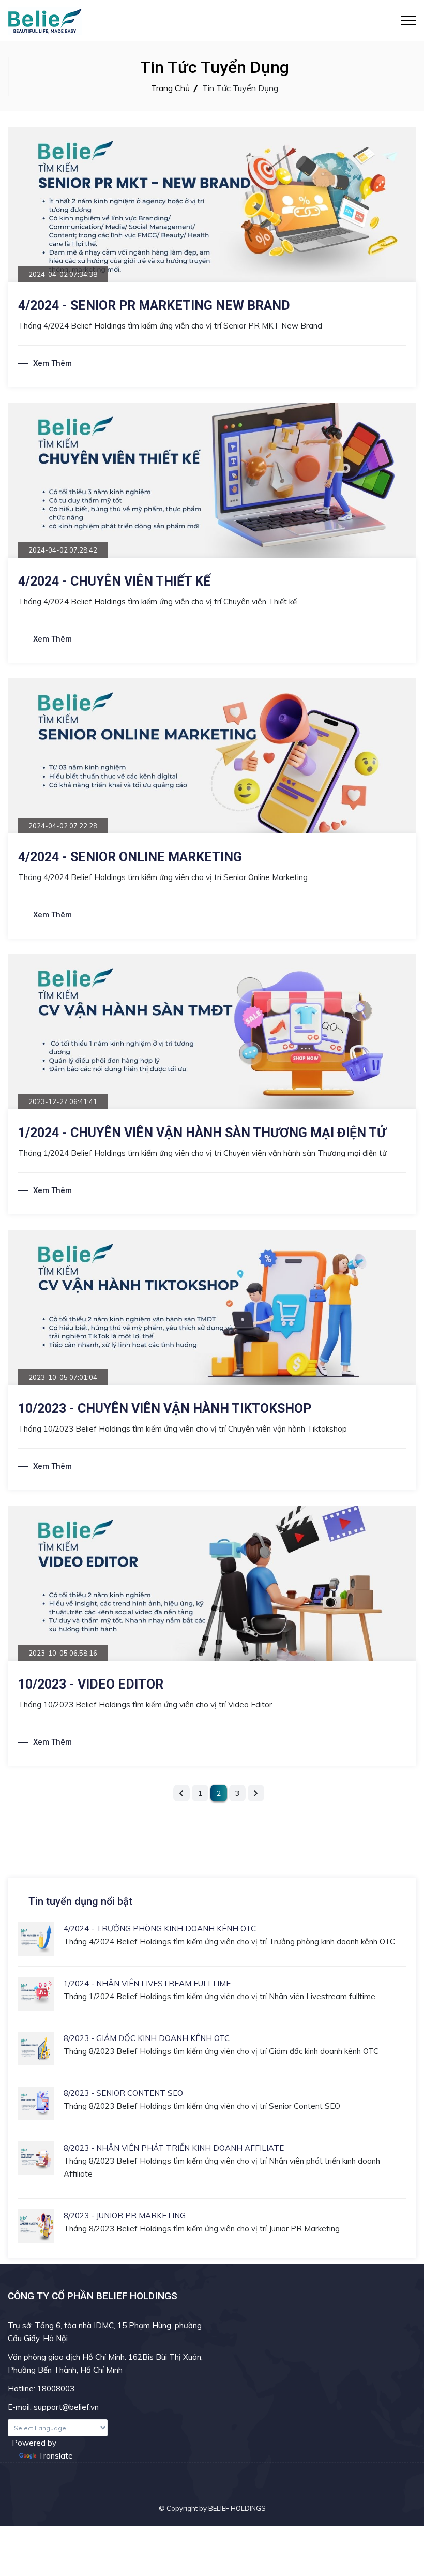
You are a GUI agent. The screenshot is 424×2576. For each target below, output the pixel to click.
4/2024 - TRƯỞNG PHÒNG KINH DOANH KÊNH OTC (160, 1929)
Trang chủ (170, 88)
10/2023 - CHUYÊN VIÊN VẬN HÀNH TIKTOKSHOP (165, 1409)
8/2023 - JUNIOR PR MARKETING (125, 2216)
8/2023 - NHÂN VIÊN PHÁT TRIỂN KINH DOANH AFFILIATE (174, 2148)
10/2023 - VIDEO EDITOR (91, 1684)
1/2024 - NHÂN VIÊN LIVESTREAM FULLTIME (147, 1983)
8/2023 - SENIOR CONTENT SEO (123, 2093)
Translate (56, 2456)
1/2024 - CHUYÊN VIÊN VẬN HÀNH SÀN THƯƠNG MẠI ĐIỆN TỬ (202, 1133)
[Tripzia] (45, 21)
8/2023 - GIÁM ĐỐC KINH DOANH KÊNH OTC (147, 2038)
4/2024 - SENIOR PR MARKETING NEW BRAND (154, 306)
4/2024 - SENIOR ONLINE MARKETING (130, 857)
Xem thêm (52, 363)
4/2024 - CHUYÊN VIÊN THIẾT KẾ (114, 581)
